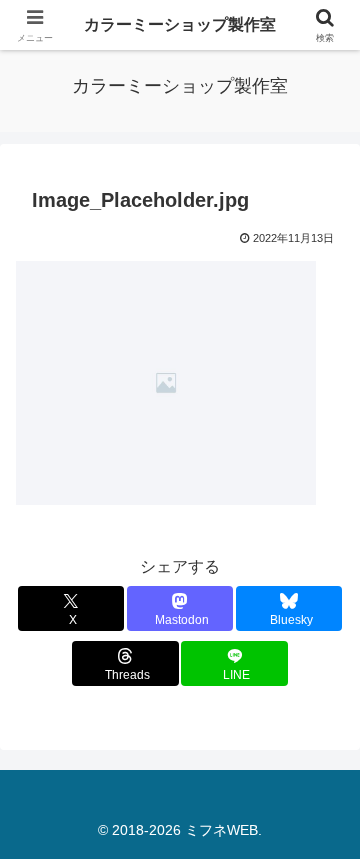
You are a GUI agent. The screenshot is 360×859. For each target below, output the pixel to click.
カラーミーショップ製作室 (180, 24)
